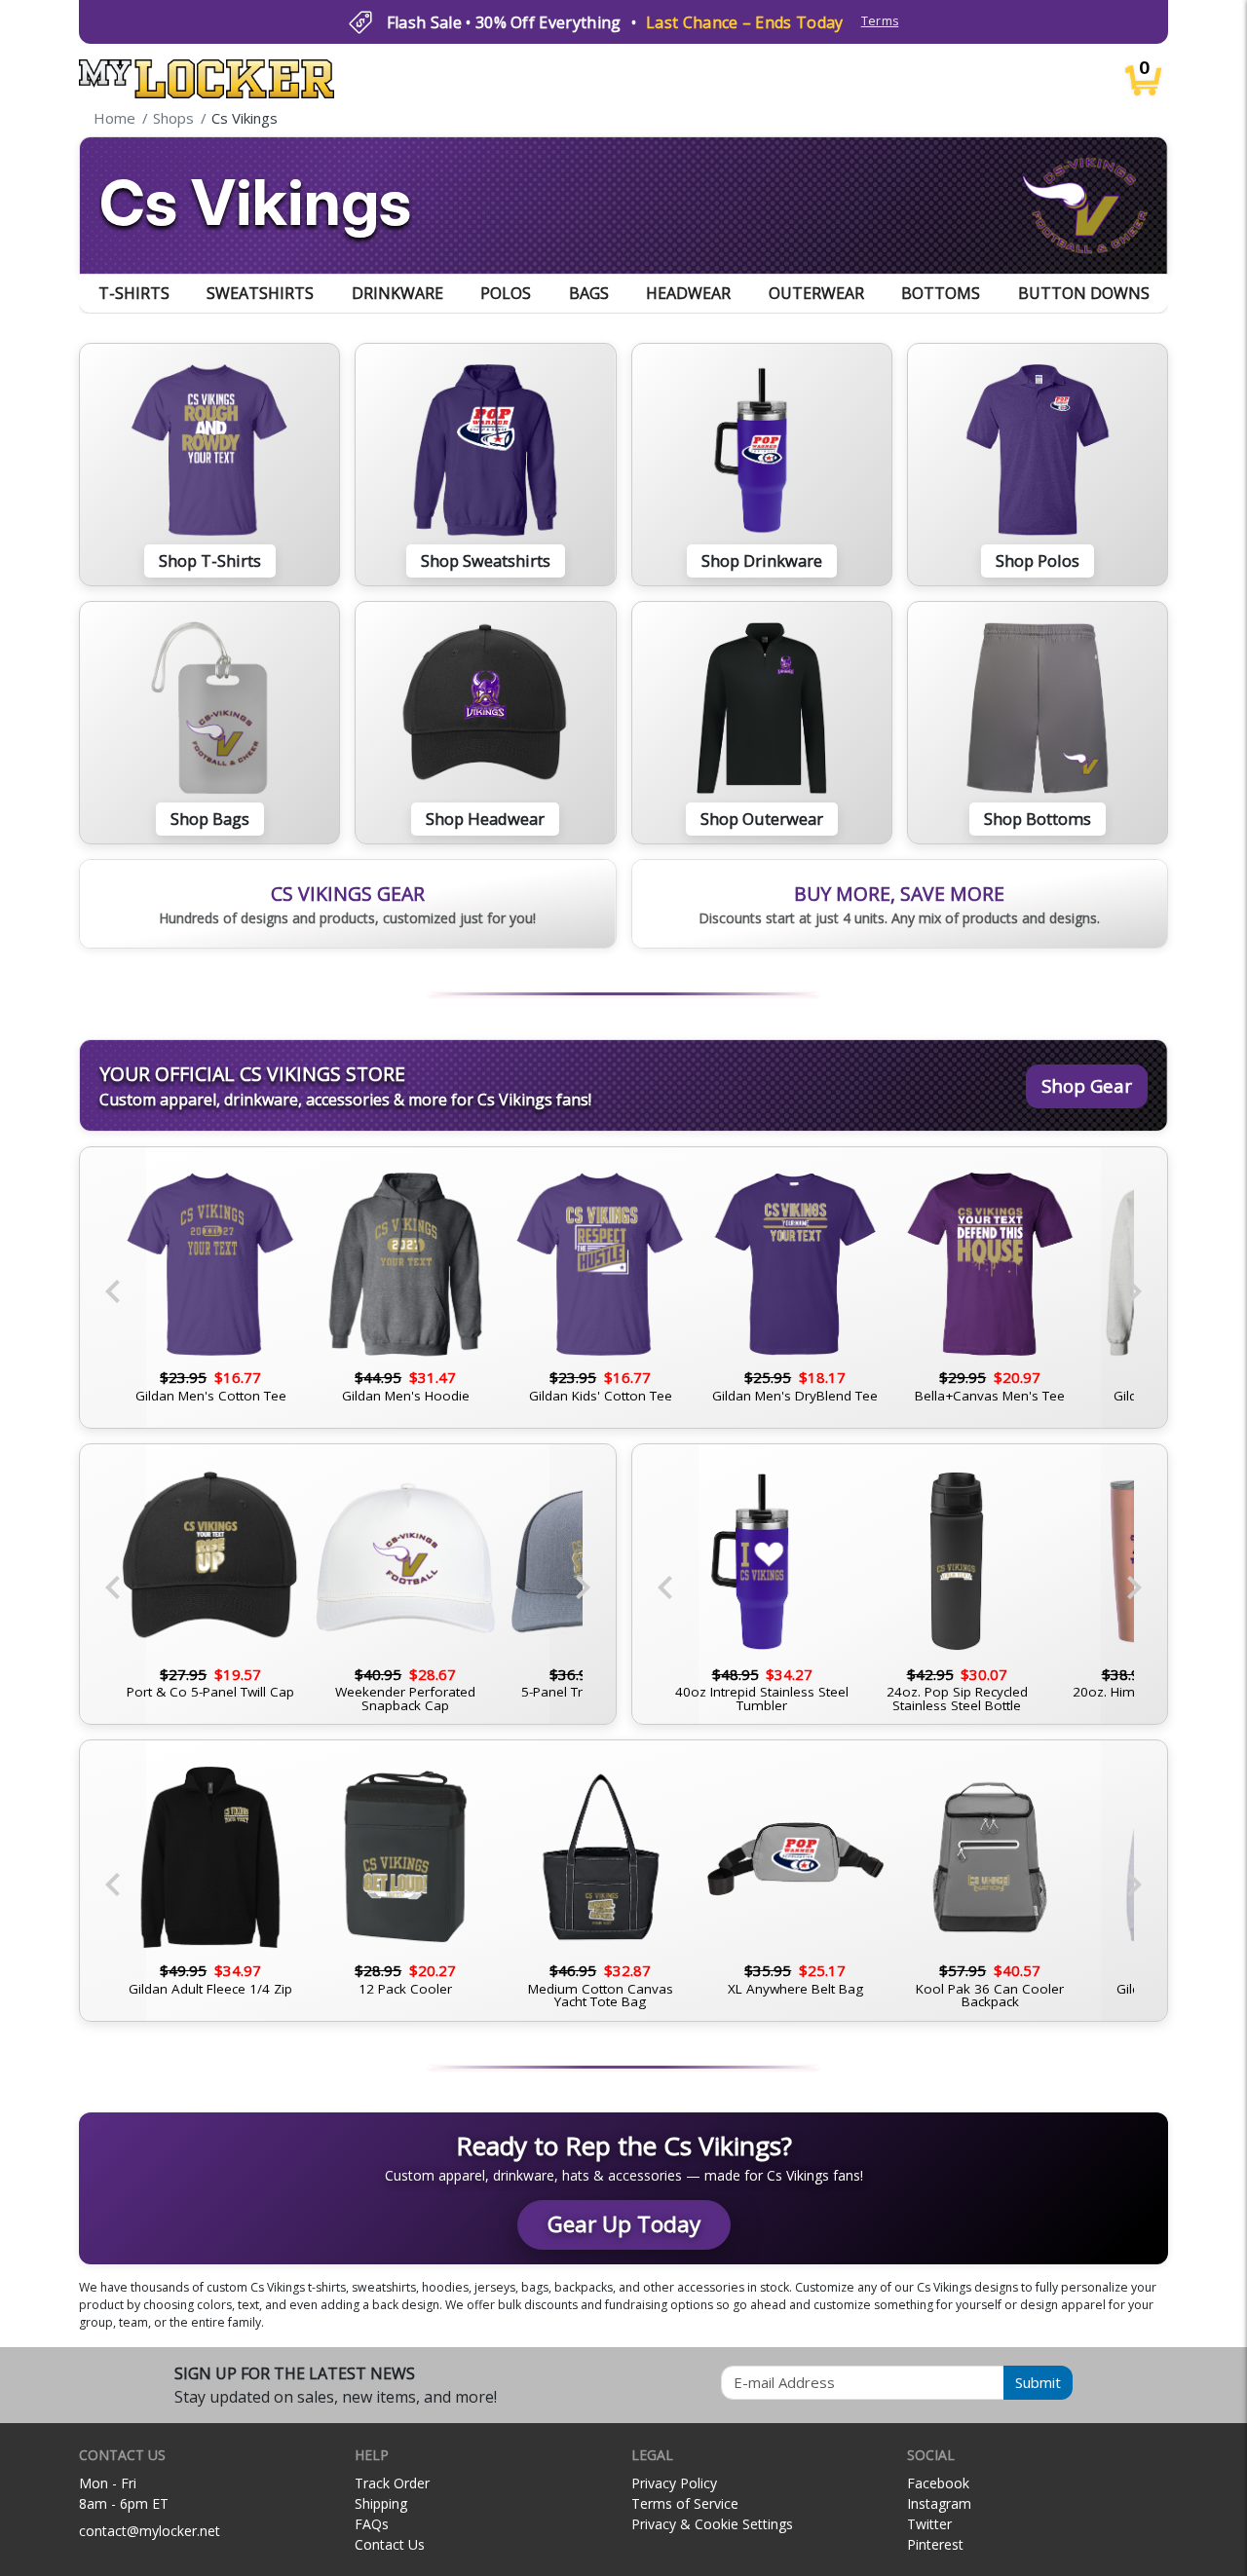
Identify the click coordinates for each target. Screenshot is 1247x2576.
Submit (1038, 2382)
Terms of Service (685, 2503)
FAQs (372, 2524)
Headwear (688, 293)
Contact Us (390, 2544)
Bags (589, 293)
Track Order (392, 2483)
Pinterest (935, 2544)
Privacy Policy (674, 2483)
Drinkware (397, 293)
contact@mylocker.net (150, 2531)
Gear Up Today (624, 2224)
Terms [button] (880, 21)
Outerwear (816, 293)
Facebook (938, 2483)
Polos (506, 293)
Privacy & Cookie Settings (712, 2524)
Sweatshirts (260, 293)
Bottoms (941, 293)
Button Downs (1084, 293)
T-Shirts (134, 293)
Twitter (929, 2524)
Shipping (381, 2503)
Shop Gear (1087, 1085)
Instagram (939, 2503)
